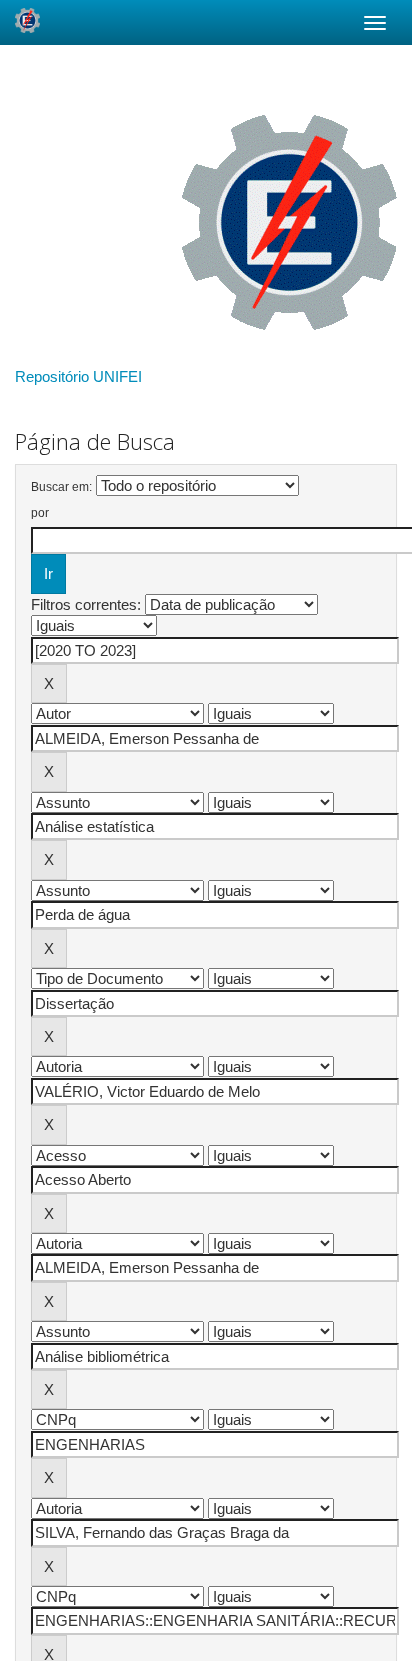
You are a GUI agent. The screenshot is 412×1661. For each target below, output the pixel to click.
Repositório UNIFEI (78, 376)
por (40, 513)
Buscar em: (61, 487)
